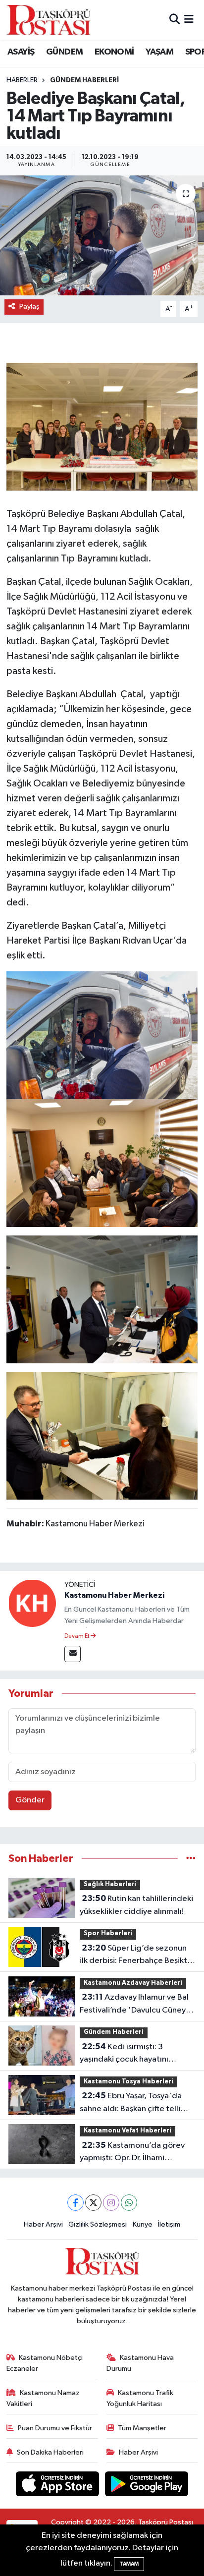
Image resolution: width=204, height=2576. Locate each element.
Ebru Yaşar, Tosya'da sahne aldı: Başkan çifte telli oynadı (131, 2103)
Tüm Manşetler (142, 2428)
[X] (93, 2203)
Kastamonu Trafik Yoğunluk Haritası (140, 2398)
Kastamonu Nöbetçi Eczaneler (45, 2363)
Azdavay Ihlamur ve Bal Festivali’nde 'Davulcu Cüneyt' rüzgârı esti (136, 2005)
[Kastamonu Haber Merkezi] (32, 1603)
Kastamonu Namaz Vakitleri (43, 2398)
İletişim (169, 2224)
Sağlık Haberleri (110, 1884)
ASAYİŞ (21, 52)
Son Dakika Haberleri (50, 2452)
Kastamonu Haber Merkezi (114, 1595)
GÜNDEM (64, 52)
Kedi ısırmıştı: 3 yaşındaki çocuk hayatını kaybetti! (124, 2054)
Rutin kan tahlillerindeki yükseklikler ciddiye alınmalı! (136, 1905)
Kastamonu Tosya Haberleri (128, 2082)
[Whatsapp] (129, 2203)
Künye (143, 2224)
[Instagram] (111, 2203)
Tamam (129, 2564)
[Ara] (175, 20)
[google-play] (147, 2486)
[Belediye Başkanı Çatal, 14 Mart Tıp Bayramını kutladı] (102, 235)
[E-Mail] (73, 1654)
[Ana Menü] (189, 20)
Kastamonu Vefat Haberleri (127, 2131)
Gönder (30, 1800)
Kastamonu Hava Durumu (140, 2363)
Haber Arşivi (43, 2224)
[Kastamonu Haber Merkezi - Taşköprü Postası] (49, 20)
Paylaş (29, 307)
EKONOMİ (114, 52)
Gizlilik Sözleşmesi (98, 2224)
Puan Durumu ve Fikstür (55, 2428)
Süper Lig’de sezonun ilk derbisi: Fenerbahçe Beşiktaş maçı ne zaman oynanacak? (137, 1956)
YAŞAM (159, 52)
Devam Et (77, 1636)
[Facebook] (76, 2203)
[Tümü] (191, 1859)
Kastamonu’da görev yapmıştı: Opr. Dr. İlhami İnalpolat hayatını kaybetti (132, 2153)
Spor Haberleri (108, 1933)
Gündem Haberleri (84, 80)
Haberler (22, 80)
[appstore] (58, 2486)
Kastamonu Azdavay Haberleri (133, 1983)
